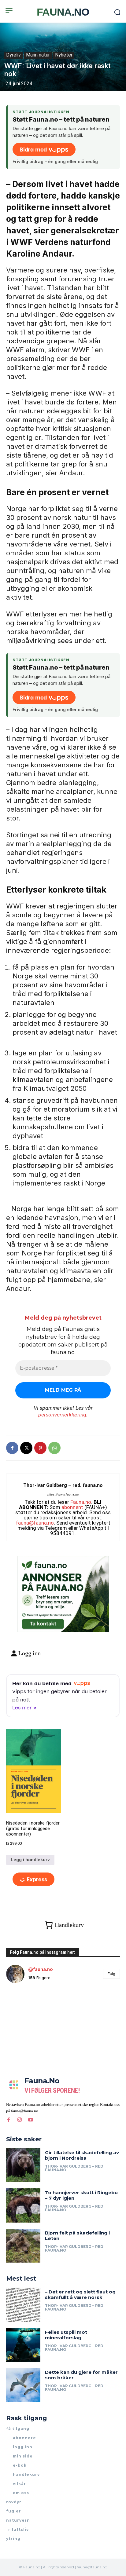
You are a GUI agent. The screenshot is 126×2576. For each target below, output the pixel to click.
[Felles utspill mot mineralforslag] (23, 2345)
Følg (111, 1974)
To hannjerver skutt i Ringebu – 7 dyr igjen (81, 2195)
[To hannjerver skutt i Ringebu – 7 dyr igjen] (23, 2205)
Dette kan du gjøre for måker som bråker (81, 2375)
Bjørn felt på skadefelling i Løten (77, 2236)
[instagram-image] (25, 2007)
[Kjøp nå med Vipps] (33, 1879)
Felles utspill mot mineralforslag (66, 2335)
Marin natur (38, 55)
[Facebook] (12, 1448)
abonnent (72, 1507)
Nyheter (64, 55)
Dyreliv (13, 55)
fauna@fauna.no (35, 1523)
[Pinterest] (40, 1448)
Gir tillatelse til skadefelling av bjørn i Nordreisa (82, 2155)
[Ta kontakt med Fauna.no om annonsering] (43, 1622)
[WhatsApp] (54, 1448)
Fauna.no (81, 1502)
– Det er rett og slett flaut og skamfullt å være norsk (80, 2295)
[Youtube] (31, 2120)
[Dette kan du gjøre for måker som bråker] (23, 2385)
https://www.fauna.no (63, 1494)
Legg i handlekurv (30, 1860)
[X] (26, 1448)
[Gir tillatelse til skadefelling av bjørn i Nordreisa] (23, 2165)
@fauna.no (41, 1969)
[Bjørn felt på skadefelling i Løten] (23, 2246)
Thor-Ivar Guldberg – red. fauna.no (63, 1485)
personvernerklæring (62, 1415)
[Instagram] (20, 2120)
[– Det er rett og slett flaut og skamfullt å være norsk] (23, 2305)
